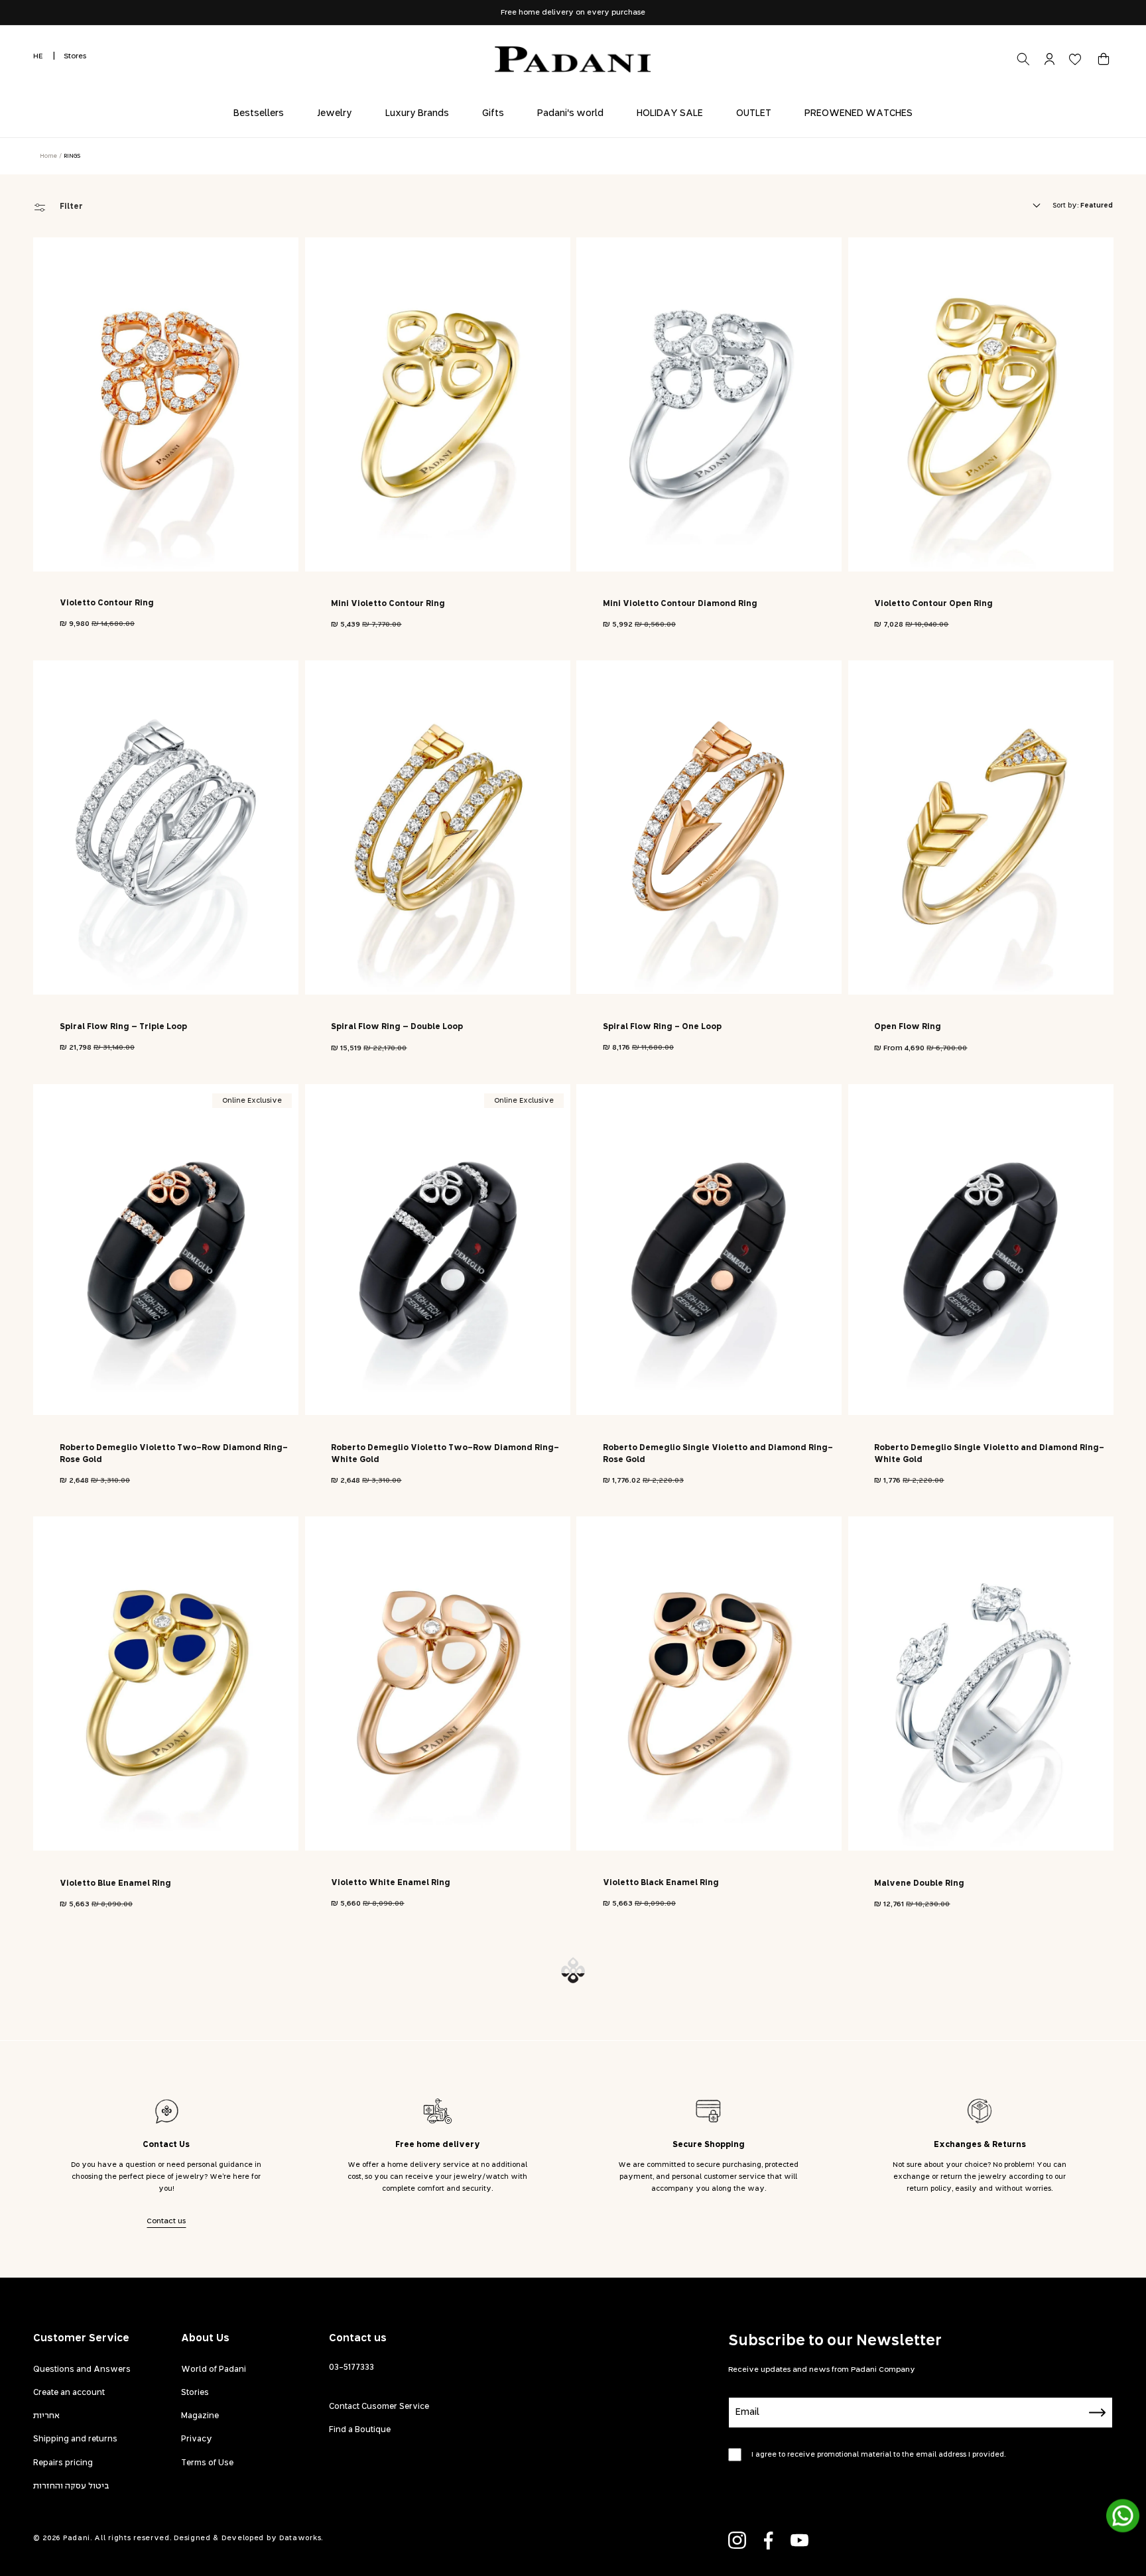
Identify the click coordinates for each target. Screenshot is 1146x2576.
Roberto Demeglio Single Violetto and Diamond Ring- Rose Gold (718, 1454)
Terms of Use (207, 2463)
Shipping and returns (75, 2439)
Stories (195, 2393)
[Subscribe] (1098, 2413)
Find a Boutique (360, 2430)
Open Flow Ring (908, 1027)
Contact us (166, 2221)
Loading (573, 1970)
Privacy (197, 2439)
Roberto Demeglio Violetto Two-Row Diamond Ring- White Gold (445, 1454)
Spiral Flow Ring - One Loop (662, 1027)
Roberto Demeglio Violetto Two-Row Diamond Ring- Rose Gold (174, 1454)
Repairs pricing (63, 2463)
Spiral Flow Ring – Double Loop (397, 1027)
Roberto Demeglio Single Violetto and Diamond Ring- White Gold (989, 1454)
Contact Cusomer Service (379, 2407)
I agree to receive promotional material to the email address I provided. (878, 2455)
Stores (75, 56)
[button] (1104, 59)
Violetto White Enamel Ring (391, 1883)
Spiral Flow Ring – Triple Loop (123, 1027)
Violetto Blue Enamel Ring (115, 1884)
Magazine (200, 2416)
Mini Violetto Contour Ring (388, 604)
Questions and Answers (82, 2370)
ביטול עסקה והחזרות (71, 2486)
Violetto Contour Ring (107, 603)
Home (48, 156)
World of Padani (214, 2370)
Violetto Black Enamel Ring (661, 1883)
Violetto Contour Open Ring (933, 604)
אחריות (46, 2416)
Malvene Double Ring (919, 1884)
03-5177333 (351, 2368)
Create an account (69, 2393)
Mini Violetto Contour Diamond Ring (680, 604)
